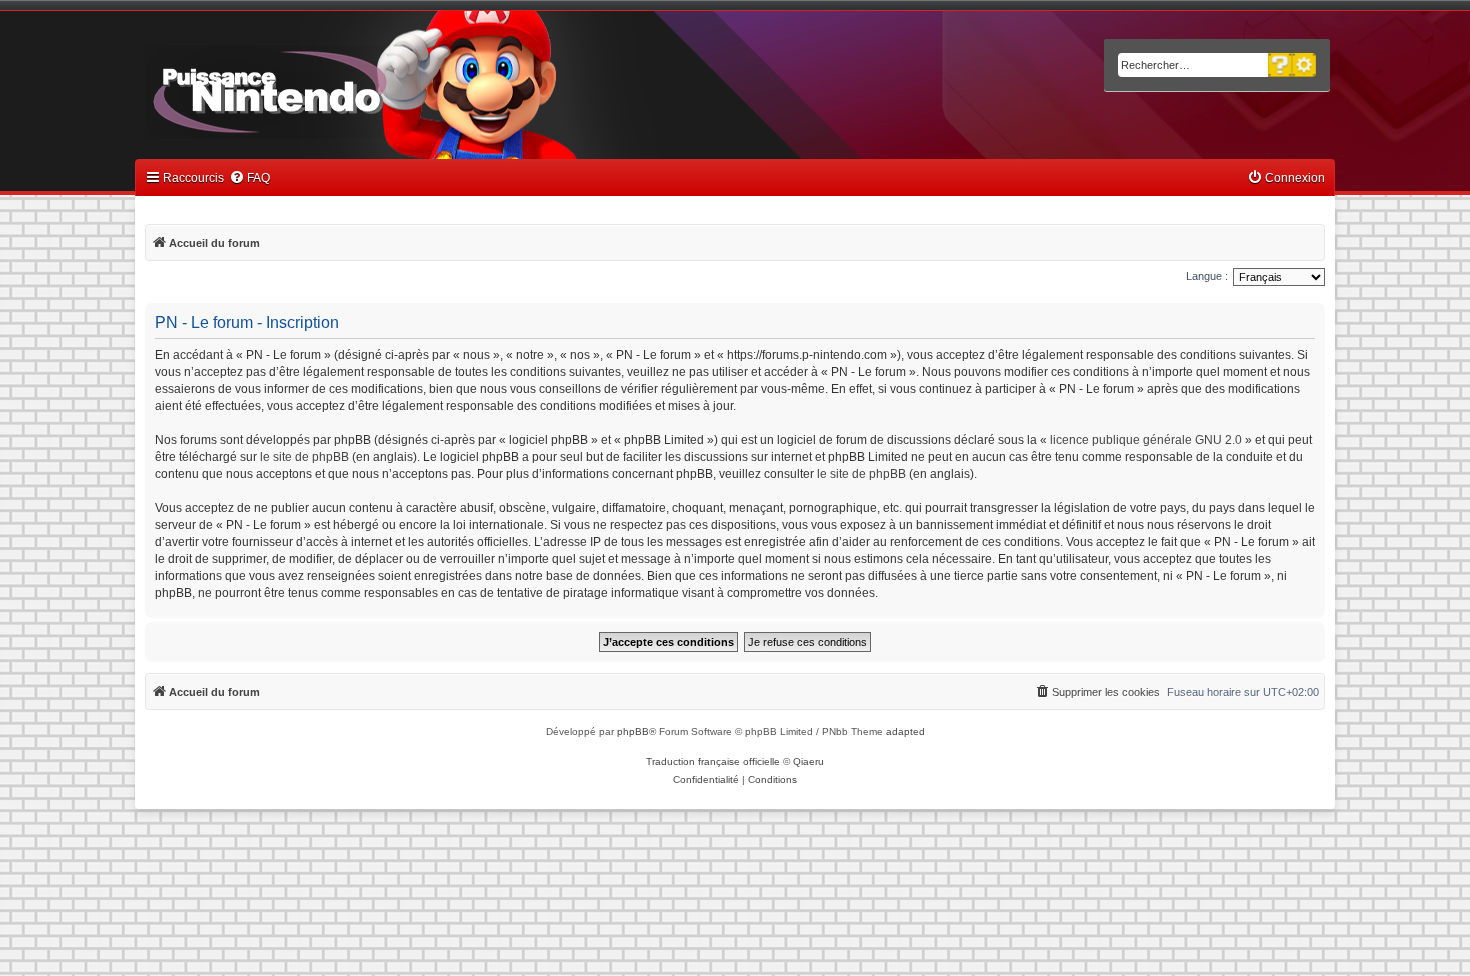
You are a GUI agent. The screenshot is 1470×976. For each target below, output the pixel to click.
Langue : (1207, 276)
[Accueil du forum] (325, 88)
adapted (905, 731)
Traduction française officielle (713, 761)
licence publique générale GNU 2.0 (1146, 440)
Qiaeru (808, 761)
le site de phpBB (304, 457)
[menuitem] (249, 178)
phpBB (633, 731)
